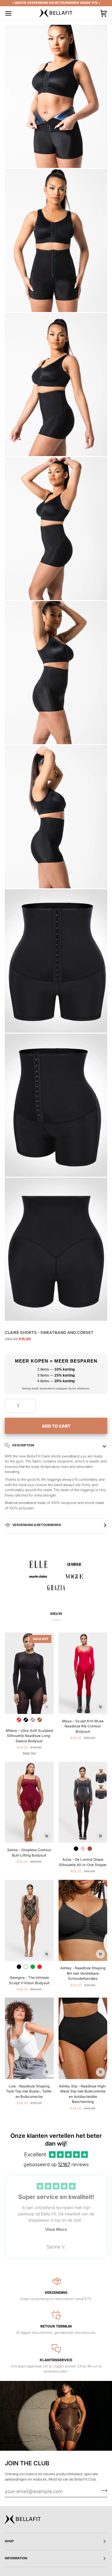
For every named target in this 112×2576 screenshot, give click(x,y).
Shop (9, 2541)
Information (16, 2558)
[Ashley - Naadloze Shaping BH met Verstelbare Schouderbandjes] (83, 1921)
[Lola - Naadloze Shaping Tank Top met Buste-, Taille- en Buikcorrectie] (29, 2038)
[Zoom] (16, 157)
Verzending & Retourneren (36, 1525)
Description (23, 1445)
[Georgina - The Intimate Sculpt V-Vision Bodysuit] (29, 1921)
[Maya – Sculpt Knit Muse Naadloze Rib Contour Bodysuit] (83, 1673)
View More (56, 2229)
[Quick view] (47, 1707)
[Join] (102, 2490)
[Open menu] (14, 13)
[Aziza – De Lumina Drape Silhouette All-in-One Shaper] (83, 1802)
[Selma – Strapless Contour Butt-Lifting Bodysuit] (29, 1802)
